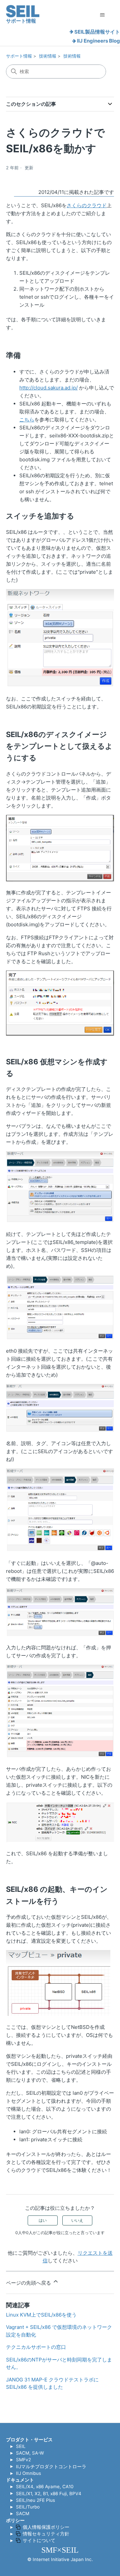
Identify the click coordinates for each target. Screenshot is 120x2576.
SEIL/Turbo (28, 2507)
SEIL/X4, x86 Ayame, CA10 (45, 2487)
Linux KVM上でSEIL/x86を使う (41, 2315)
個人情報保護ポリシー (46, 2527)
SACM (23, 2513)
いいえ (77, 2220)
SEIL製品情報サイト (97, 32)
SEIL (21, 2446)
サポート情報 (19, 56)
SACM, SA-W (30, 2453)
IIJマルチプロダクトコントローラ (51, 2467)
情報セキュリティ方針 (46, 2534)
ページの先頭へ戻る (29, 2283)
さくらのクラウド (87, 205)
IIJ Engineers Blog (98, 41)
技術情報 (48, 56)
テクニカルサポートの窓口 (36, 2347)
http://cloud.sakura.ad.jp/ (48, 388)
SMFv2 (23, 2460)
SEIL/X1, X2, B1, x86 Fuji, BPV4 (49, 2494)
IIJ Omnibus (28, 2473)
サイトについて (39, 2540)
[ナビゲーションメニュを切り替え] (102, 15)
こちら (27, 420)
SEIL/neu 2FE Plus (35, 2500)
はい (43, 2220)
